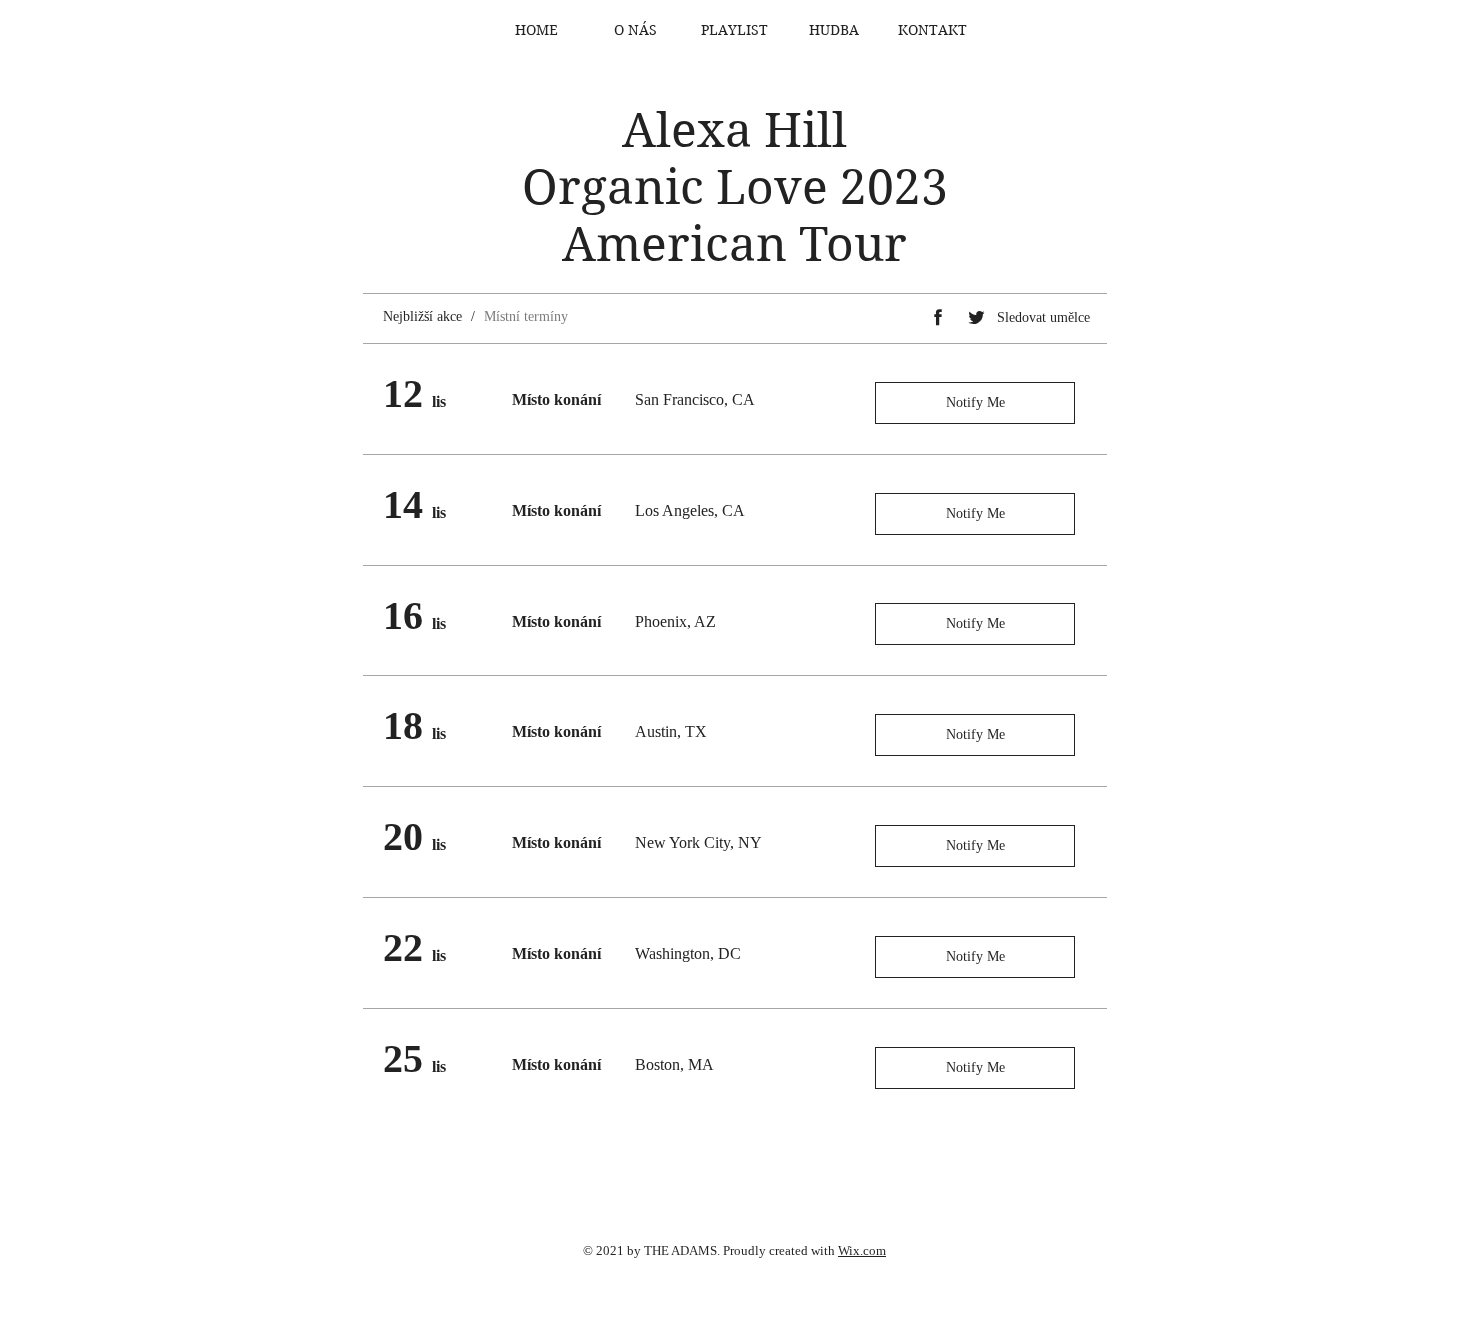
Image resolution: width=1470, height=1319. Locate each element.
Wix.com (862, 1250)
